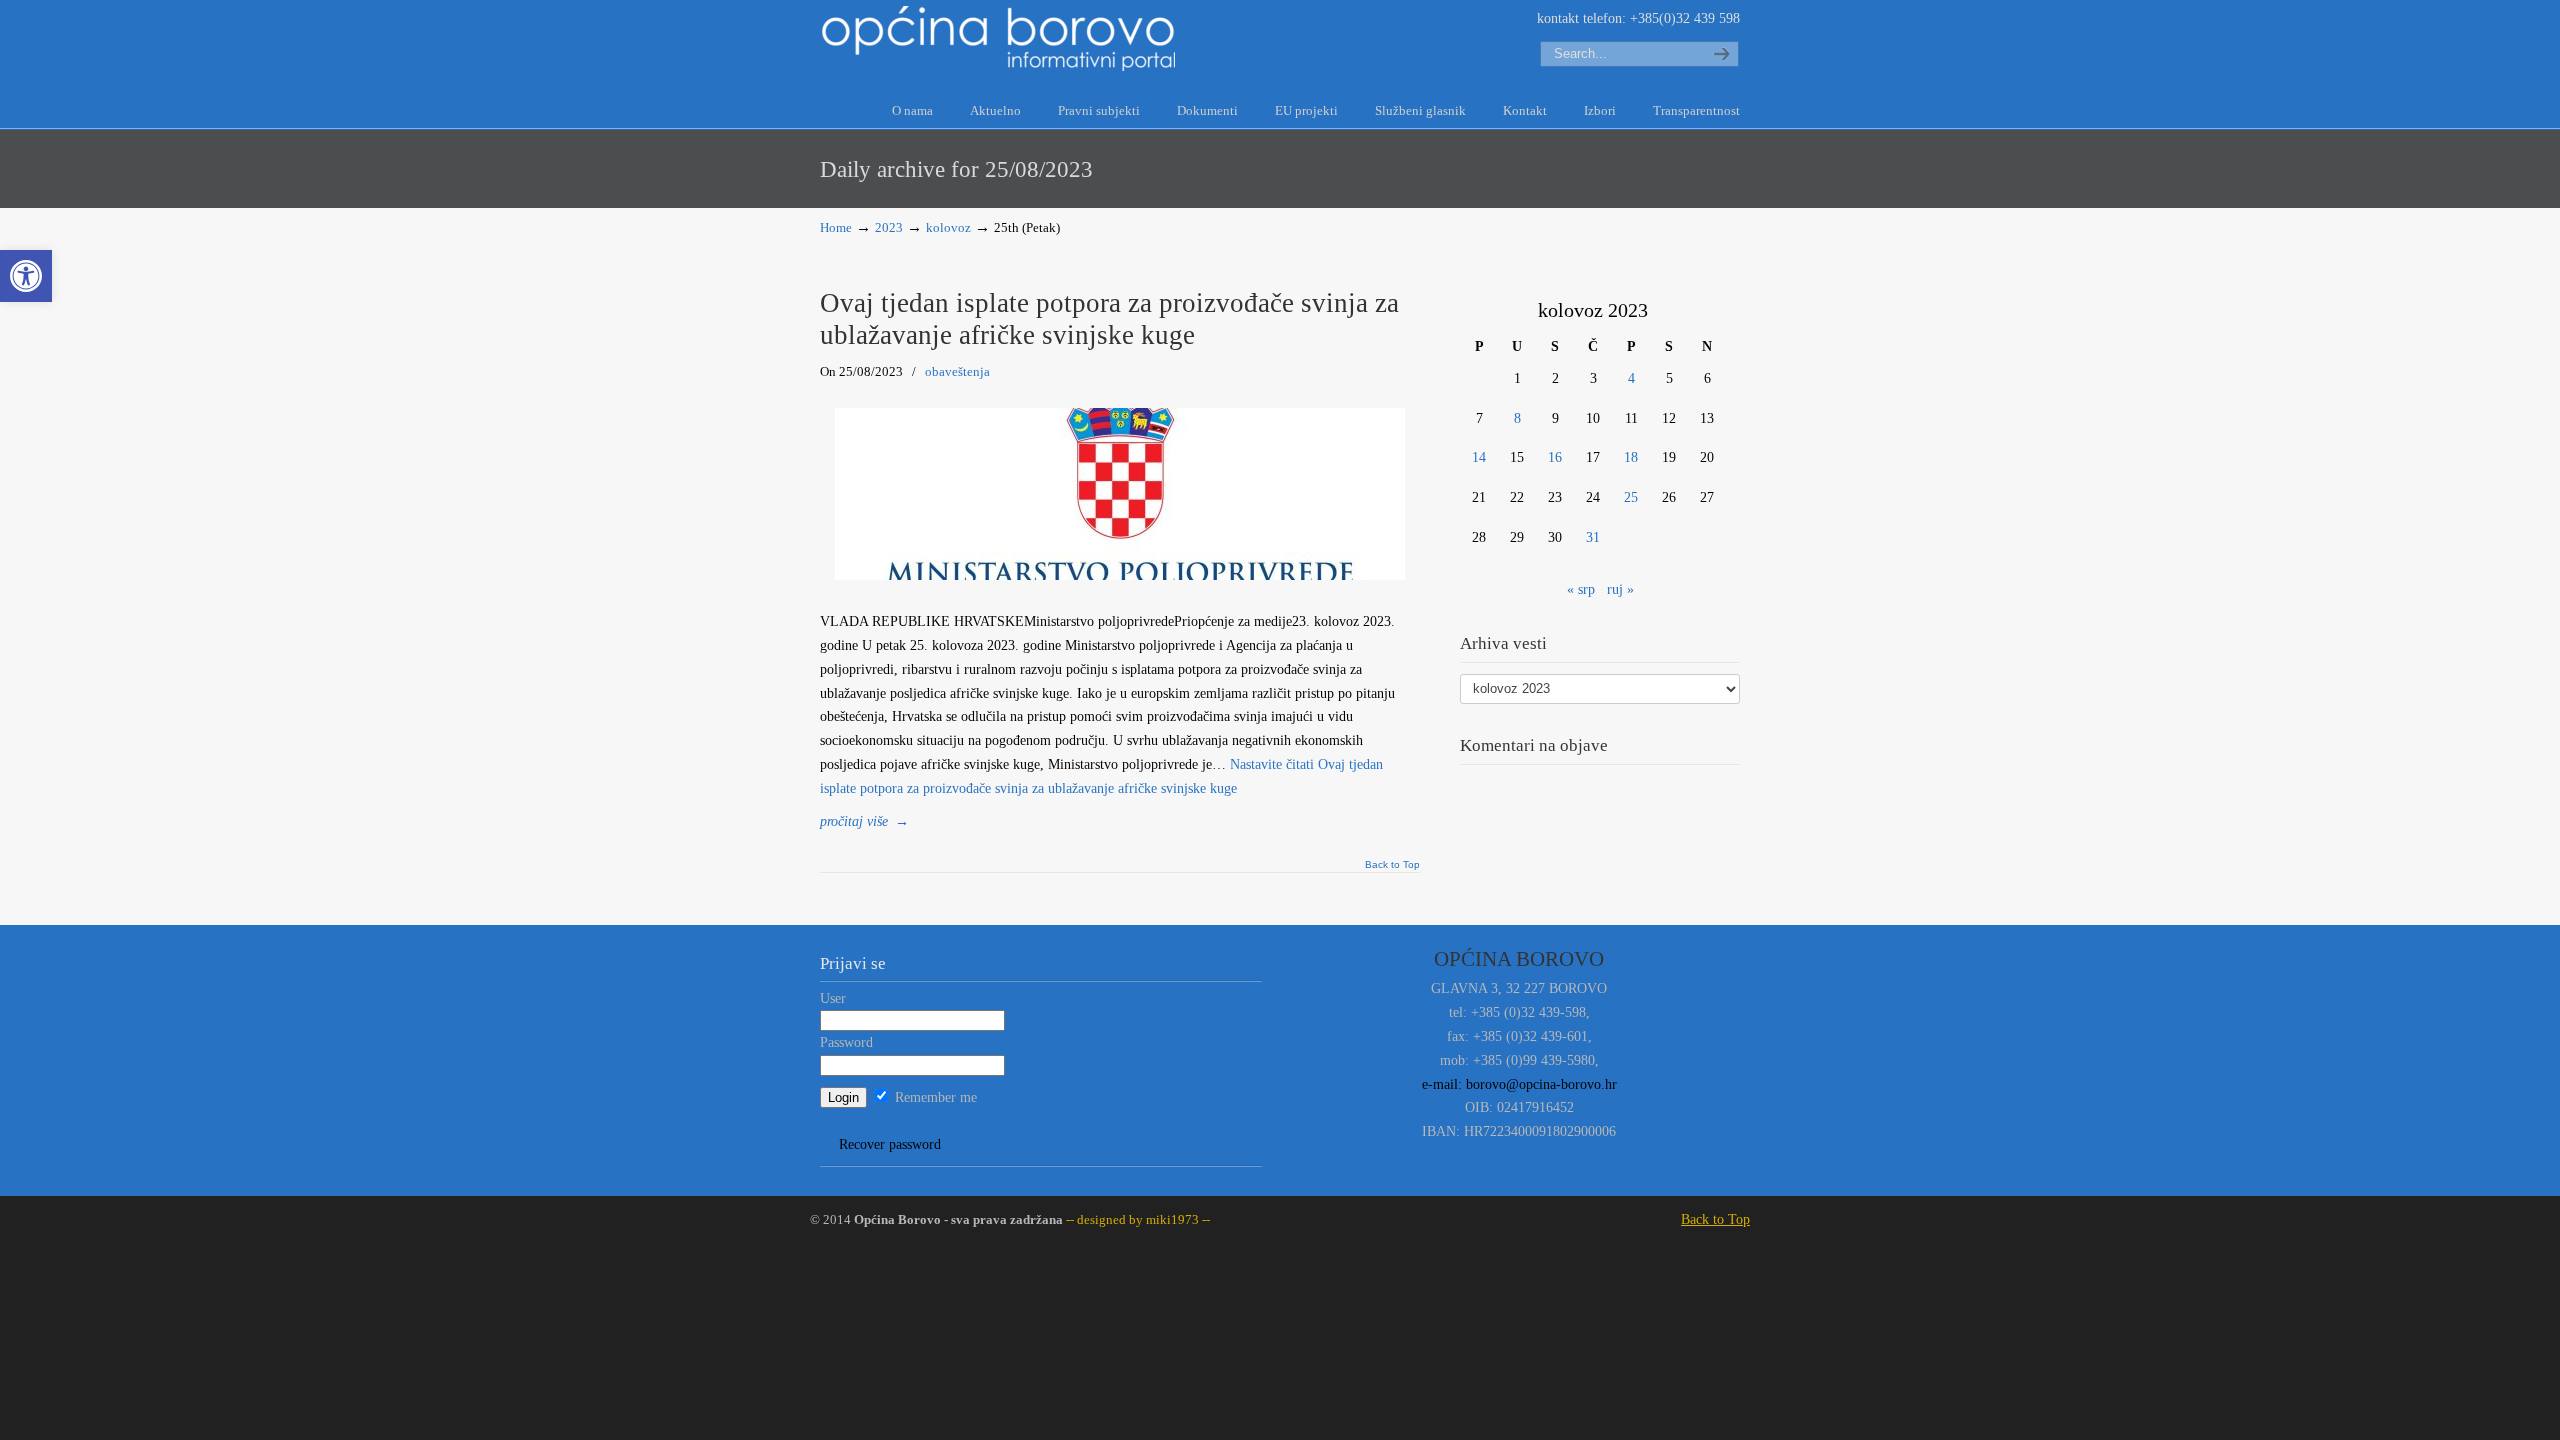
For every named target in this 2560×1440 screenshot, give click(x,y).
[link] (26, 276)
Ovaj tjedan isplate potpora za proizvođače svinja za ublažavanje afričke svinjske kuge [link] (1109, 319)
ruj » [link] (1620, 589)
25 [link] (1631, 497)
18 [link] (1631, 457)
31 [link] (1593, 537)
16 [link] (1555, 457)
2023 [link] (889, 228)
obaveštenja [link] (957, 371)
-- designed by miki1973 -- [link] (1136, 1220)
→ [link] (864, 821)
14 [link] (1479, 457)
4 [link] (1631, 378)
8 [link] (1517, 418)
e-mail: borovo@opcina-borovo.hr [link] (1519, 1084)
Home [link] (836, 228)
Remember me (934, 1097)
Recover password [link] (890, 1144)
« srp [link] (1581, 589)
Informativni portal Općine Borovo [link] (1000, 38)
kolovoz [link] (948, 228)
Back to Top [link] (1392, 865)
